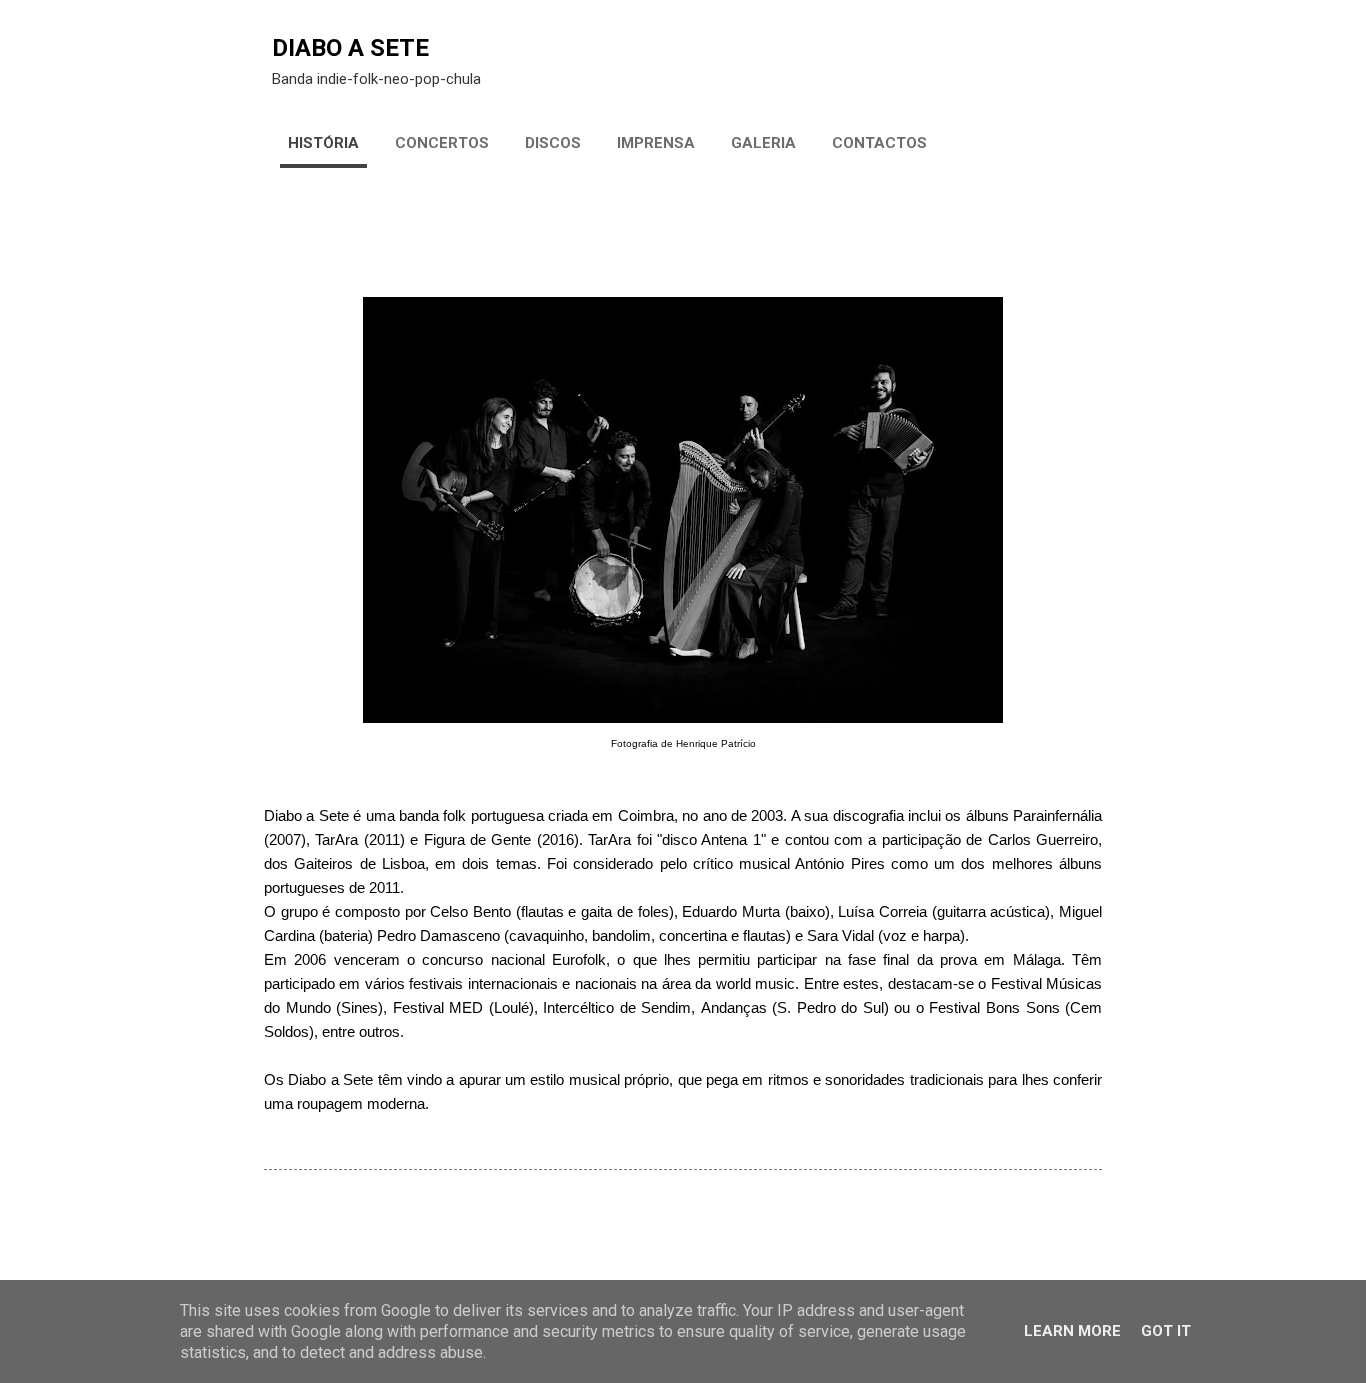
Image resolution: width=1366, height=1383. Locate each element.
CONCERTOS (442, 143)
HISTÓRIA (323, 143)
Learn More (1072, 1331)
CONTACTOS (879, 143)
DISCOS (553, 143)
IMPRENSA (656, 143)
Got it (1166, 1331)
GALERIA (763, 143)
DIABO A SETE (350, 48)
